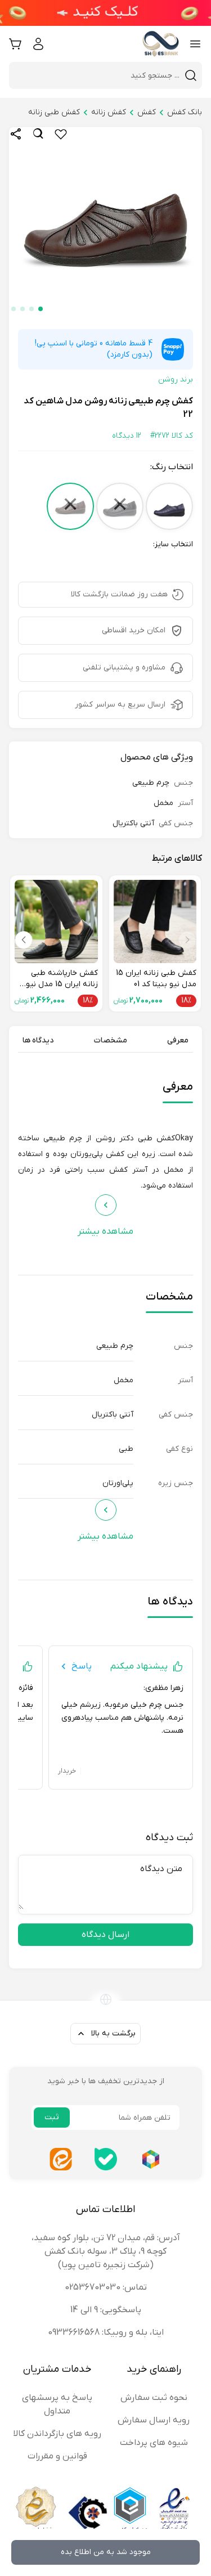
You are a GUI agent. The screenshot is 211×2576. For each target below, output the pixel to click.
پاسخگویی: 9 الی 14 (106, 2310)
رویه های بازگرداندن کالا (57, 2434)
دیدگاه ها (38, 1040)
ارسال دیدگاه (105, 1935)
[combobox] (99, 75)
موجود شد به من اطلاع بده (106, 2552)
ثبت (52, 2117)
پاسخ (82, 1666)
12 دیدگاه (127, 436)
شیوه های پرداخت (154, 2443)
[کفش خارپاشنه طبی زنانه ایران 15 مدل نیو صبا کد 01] (56, 921)
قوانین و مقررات (57, 2456)
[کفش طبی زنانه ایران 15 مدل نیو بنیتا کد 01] (155, 921)
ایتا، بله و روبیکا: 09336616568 (106, 2332)
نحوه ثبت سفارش (154, 2398)
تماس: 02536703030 (106, 2287)
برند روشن (176, 379)
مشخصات (111, 1040)
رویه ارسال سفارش (154, 2420)
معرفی (178, 1040)
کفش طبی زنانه (54, 112)
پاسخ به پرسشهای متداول (57, 2404)
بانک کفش (185, 112)
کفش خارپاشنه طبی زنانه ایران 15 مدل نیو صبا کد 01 (62, 979)
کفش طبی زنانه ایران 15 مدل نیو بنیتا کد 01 (156, 979)
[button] (41, 309)
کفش (147, 112)
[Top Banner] (105, 13)
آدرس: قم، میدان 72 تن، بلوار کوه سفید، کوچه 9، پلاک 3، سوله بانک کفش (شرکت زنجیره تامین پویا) (106, 2251)
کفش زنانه (109, 112)
